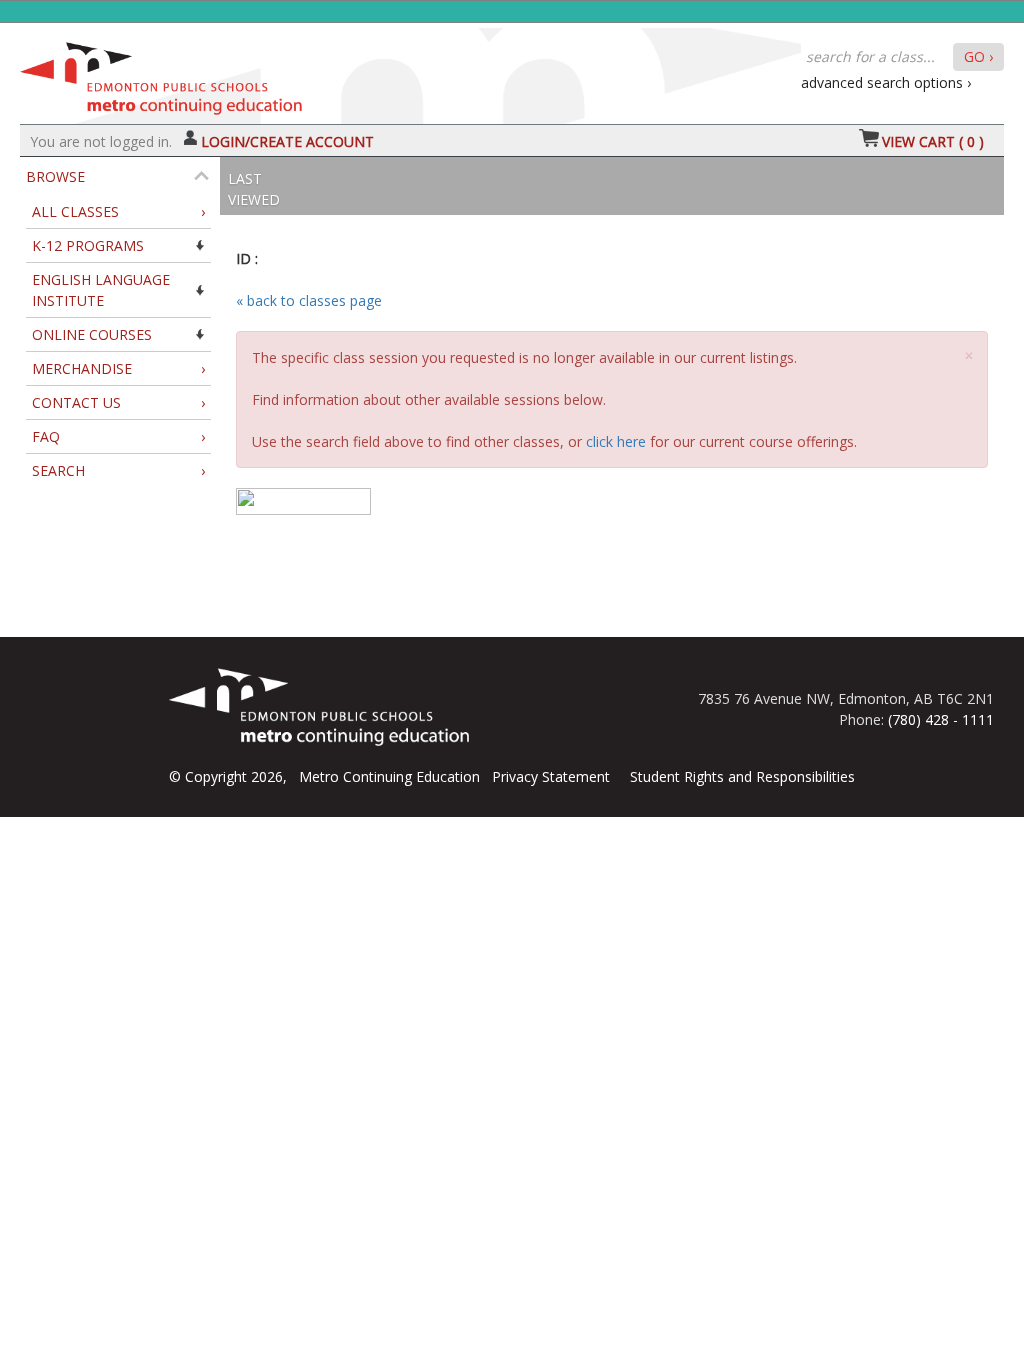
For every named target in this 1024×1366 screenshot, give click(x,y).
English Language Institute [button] (101, 290)
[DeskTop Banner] (161, 73)
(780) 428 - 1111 (941, 719)
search (118, 470)
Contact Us (118, 402)
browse (55, 176)
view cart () (933, 141)
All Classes (118, 211)
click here (616, 441)
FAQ (118, 436)
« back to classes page (309, 300)
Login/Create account (287, 141)
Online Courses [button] (92, 334)
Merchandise (118, 368)
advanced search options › (886, 82)
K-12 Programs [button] (88, 245)
